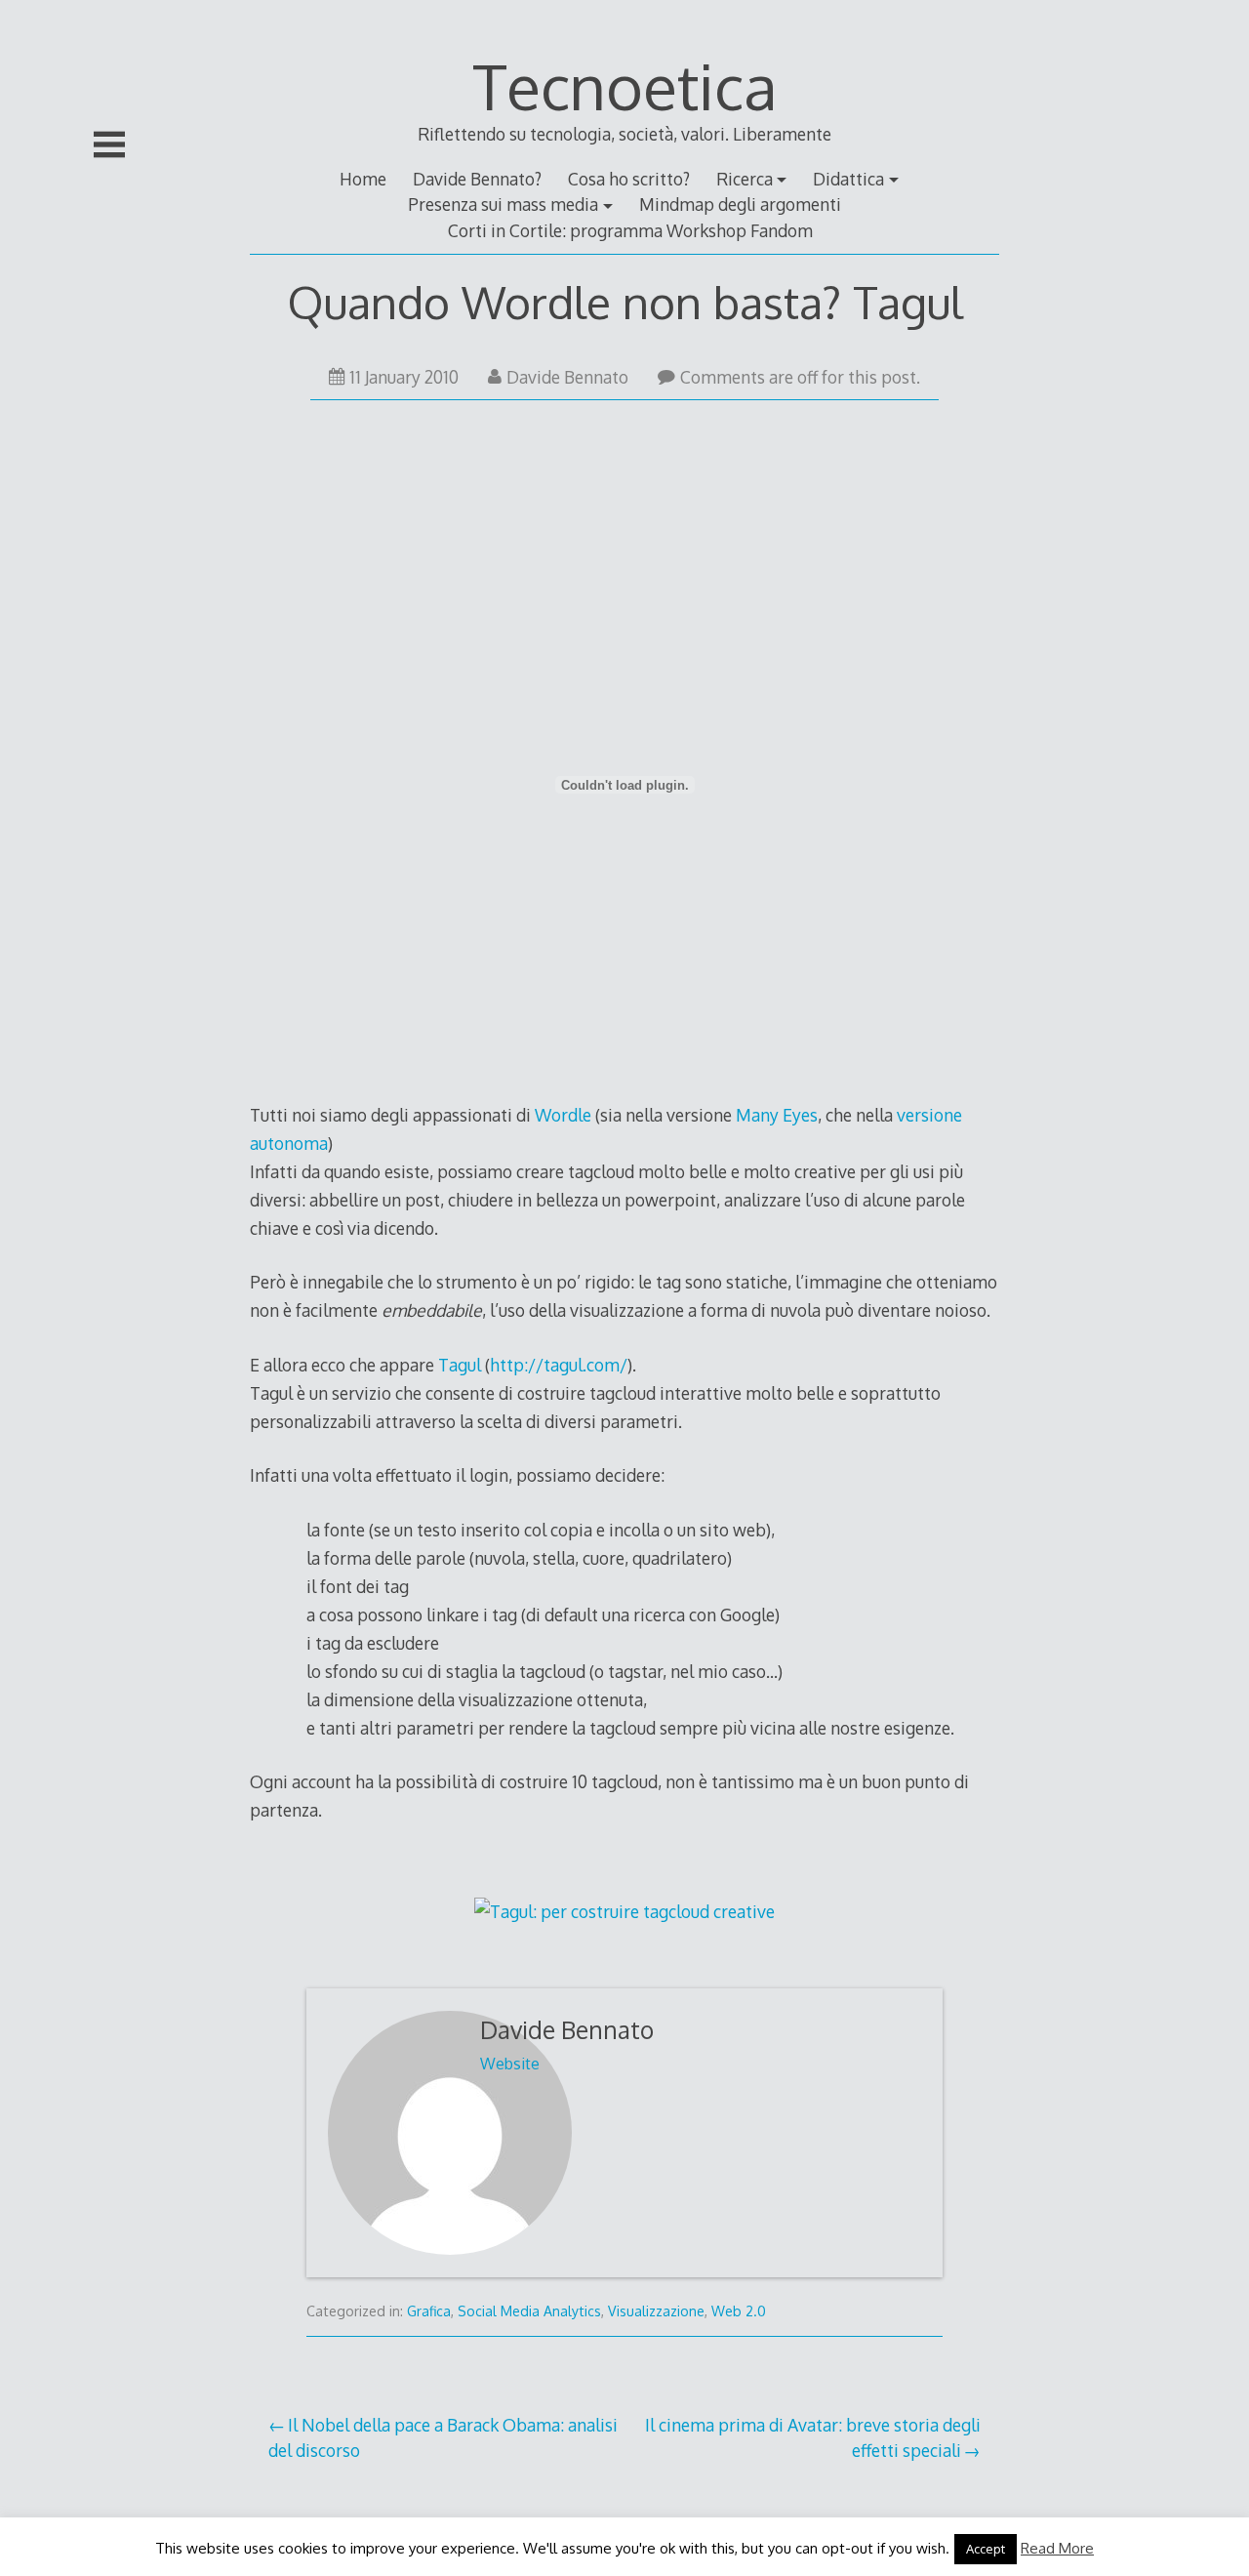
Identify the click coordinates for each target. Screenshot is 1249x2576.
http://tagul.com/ (559, 1365)
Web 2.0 (739, 2311)
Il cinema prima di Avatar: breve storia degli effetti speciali (813, 2437)
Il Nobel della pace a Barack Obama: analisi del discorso (443, 2437)
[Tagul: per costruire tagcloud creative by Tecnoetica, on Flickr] (624, 1911)
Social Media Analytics (529, 2311)
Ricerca (745, 179)
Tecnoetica (625, 85)
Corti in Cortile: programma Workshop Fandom (630, 230)
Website (510, 2064)
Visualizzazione (656, 2311)
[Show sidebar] (109, 144)
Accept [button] (986, 2549)
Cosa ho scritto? (629, 179)
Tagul (460, 1365)
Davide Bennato (567, 377)
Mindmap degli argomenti (740, 204)
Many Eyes (777, 1115)
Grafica (429, 2311)
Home (363, 179)
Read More (1057, 2548)
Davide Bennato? (477, 179)
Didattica (848, 179)
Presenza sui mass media (503, 204)
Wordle (563, 1115)
